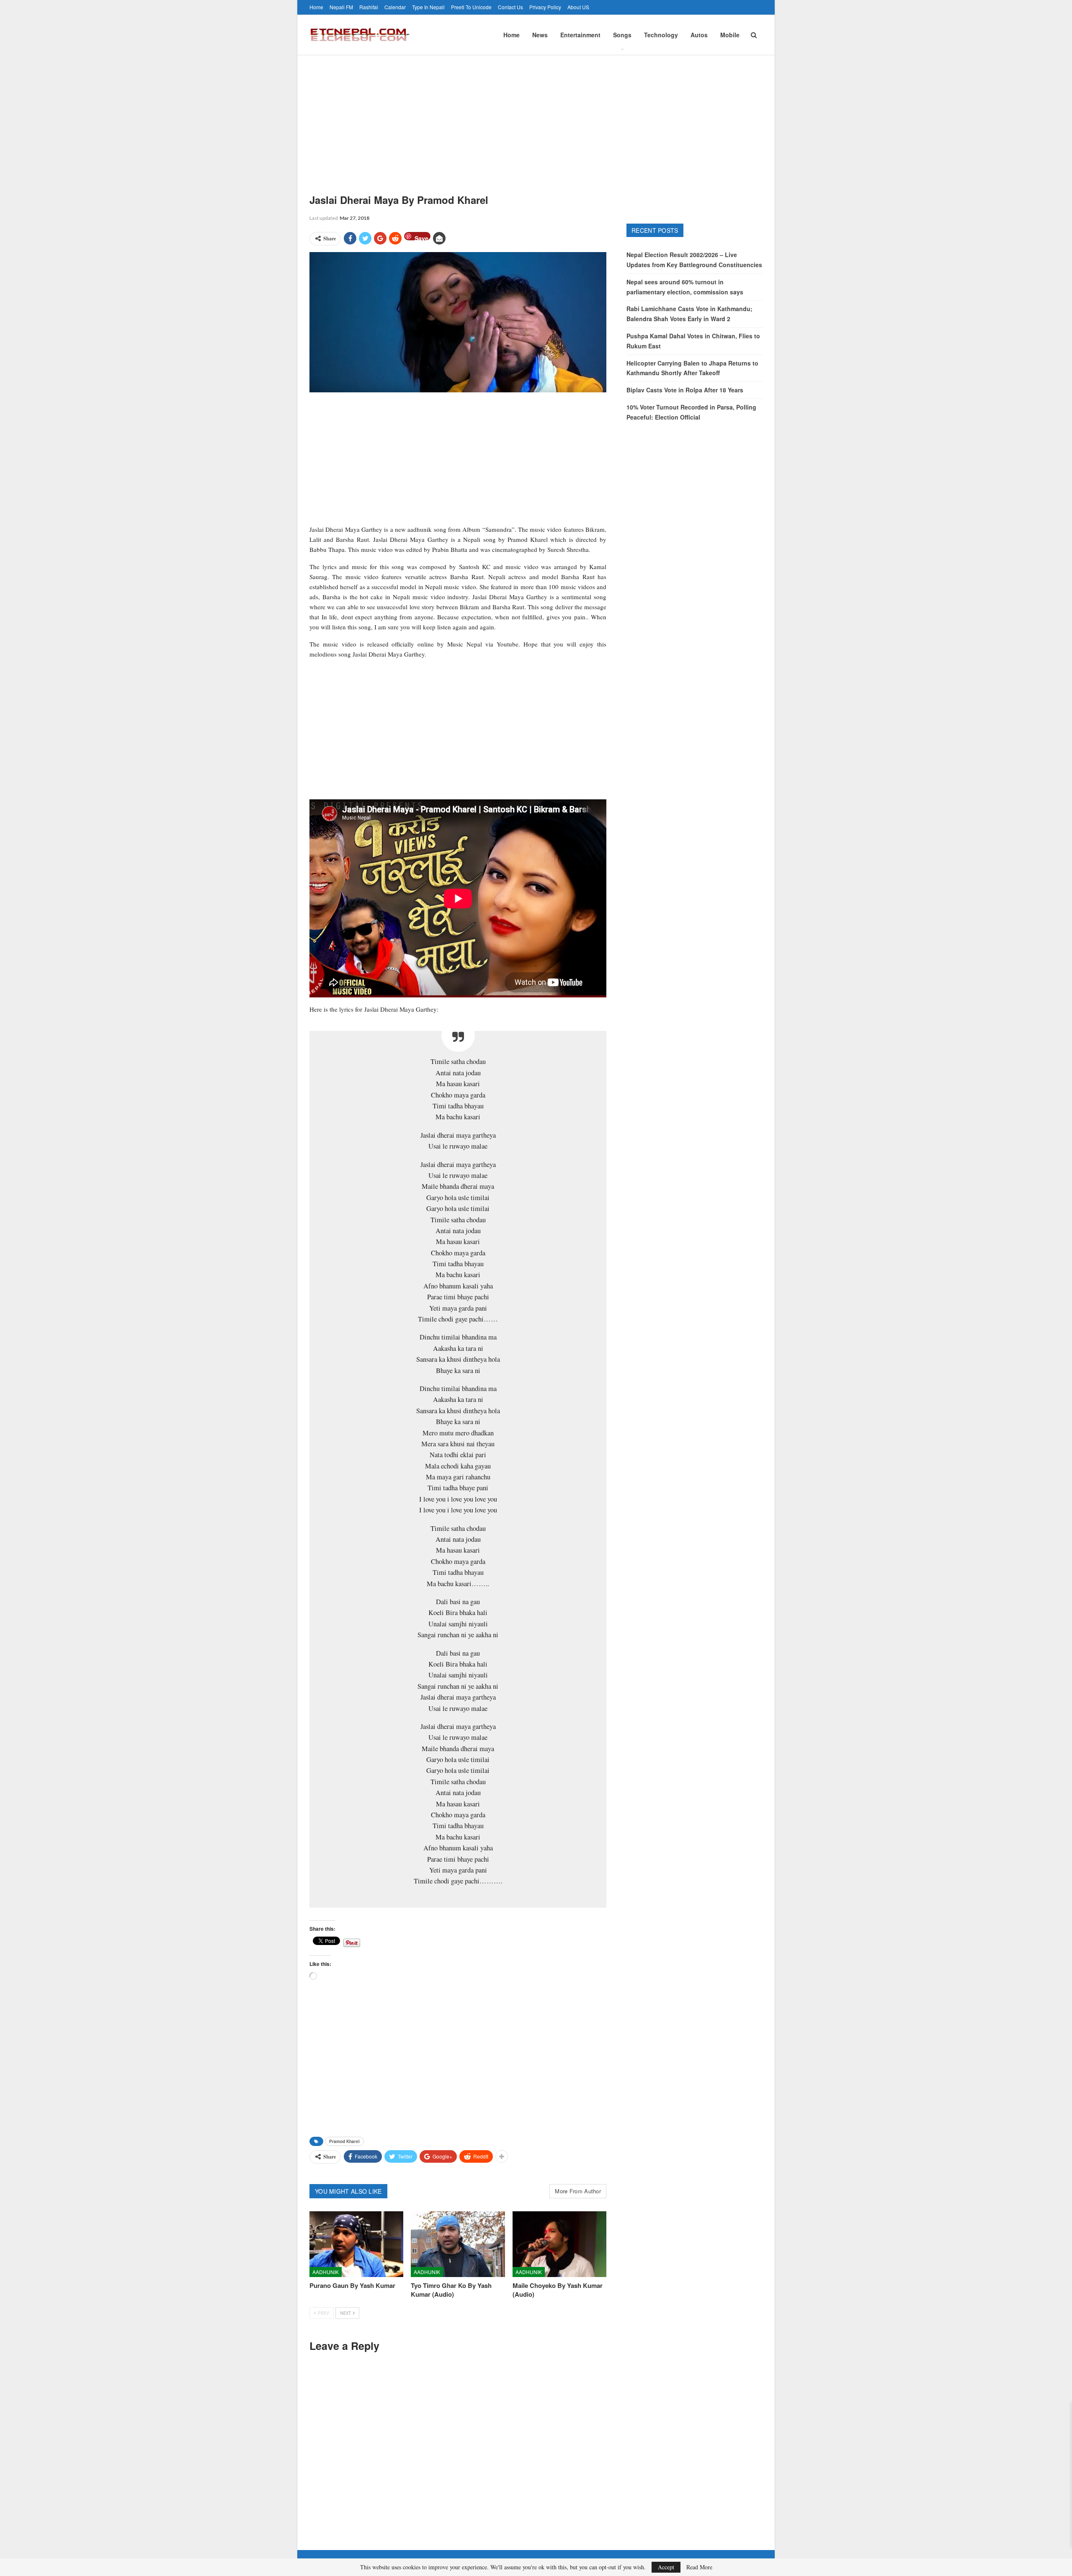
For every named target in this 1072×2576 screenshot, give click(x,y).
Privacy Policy (545, 7)
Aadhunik (326, 2272)
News (540, 35)
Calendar (395, 7)
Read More (699, 2567)
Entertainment (580, 35)
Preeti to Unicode (471, 7)
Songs (622, 35)
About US (578, 7)
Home (316, 7)
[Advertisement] (536, 118)
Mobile (730, 35)
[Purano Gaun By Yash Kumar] (356, 2244)
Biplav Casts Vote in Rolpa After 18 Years (685, 390)
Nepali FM (341, 7)
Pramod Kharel (344, 2141)
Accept (666, 2567)
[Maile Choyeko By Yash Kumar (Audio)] (559, 2244)
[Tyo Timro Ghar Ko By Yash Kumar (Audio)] (458, 2244)
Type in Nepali (428, 7)
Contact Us (510, 7)
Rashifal (369, 7)
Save (421, 237)
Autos (699, 35)
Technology (661, 35)
